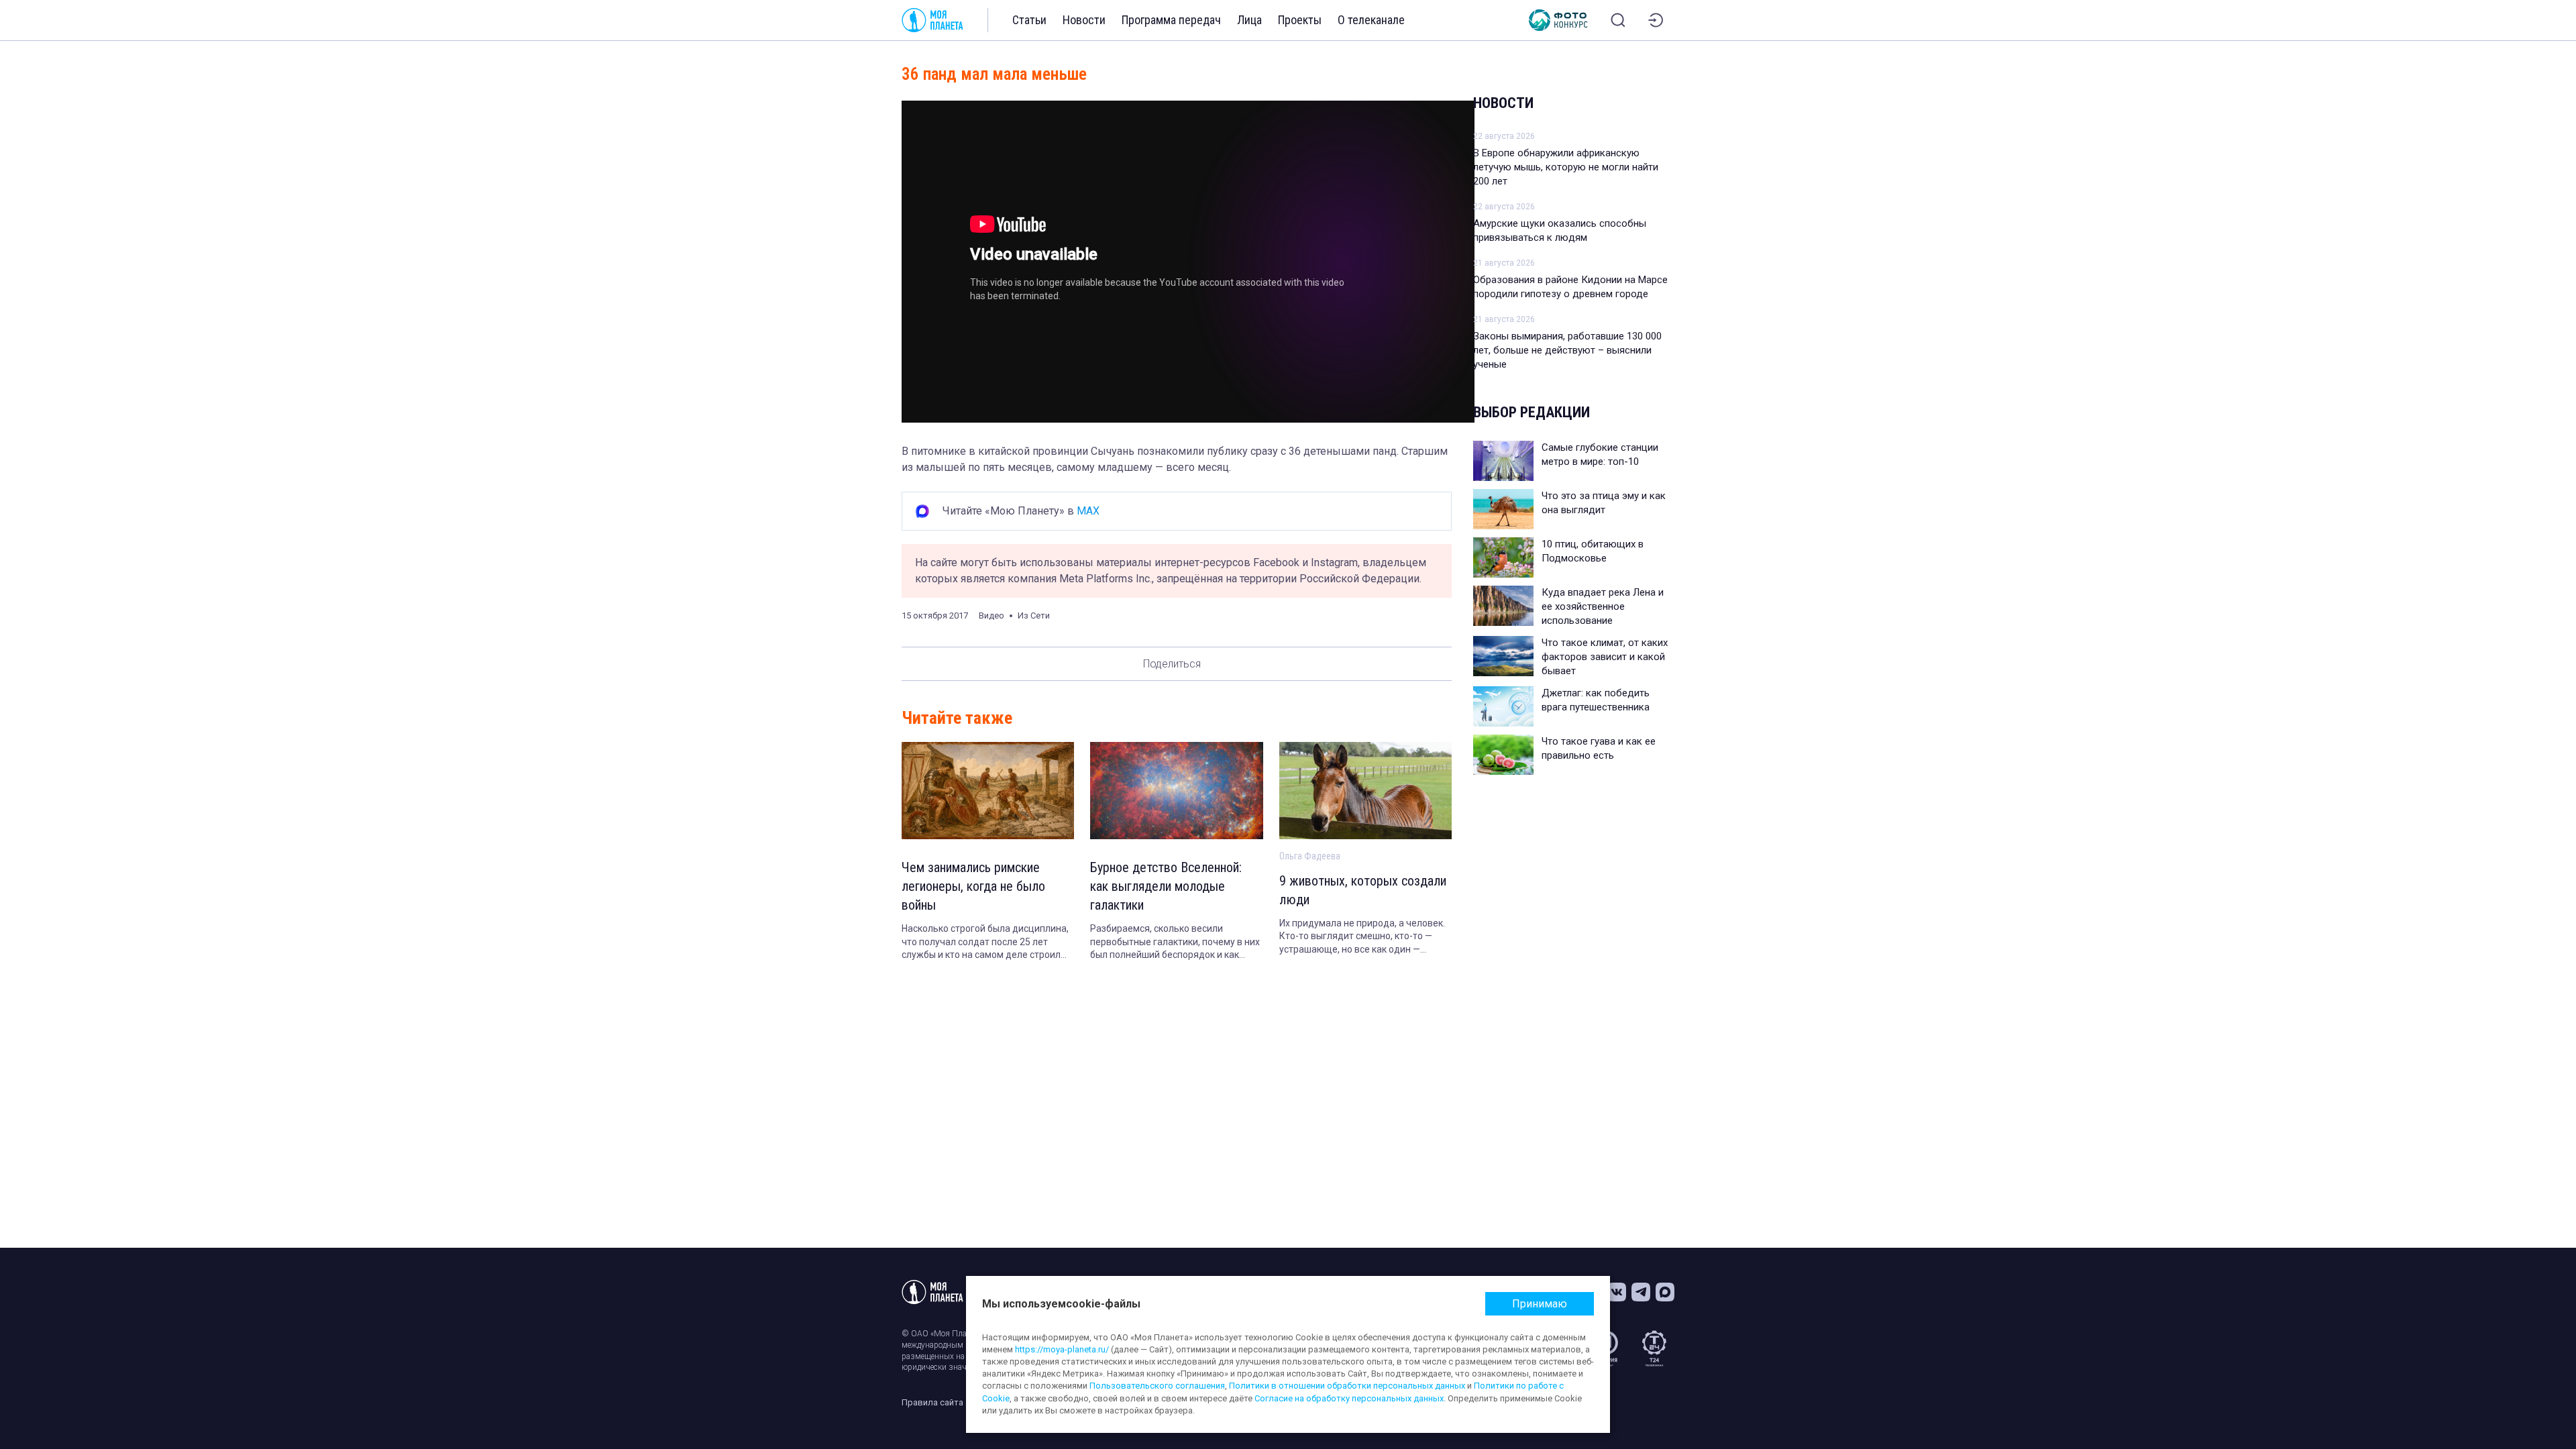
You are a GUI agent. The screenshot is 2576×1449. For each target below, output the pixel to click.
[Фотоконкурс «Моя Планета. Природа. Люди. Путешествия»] (1558, 20)
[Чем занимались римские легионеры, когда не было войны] (988, 791)
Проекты (1300, 20)
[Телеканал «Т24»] (1654, 1348)
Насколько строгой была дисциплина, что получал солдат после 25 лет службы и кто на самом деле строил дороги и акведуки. (985, 943)
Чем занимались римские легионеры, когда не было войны (973, 886)
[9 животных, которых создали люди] (1365, 791)
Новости (1084, 20)
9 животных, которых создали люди (1363, 890)
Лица (1249, 20)
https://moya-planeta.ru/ (1062, 1349)
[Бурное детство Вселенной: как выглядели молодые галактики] (1176, 791)
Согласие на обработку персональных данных (1349, 1398)
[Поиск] (1618, 20)
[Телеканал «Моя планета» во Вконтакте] (1617, 1292)
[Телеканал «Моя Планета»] (932, 20)
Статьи (1029, 20)
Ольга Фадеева (1310, 856)
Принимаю (1540, 1304)
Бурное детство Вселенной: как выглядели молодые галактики (1166, 886)
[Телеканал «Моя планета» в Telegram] (1641, 1292)
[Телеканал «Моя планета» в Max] (1665, 1292)
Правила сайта (932, 1402)
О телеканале (1371, 20)
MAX (1088, 511)
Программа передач (1171, 20)
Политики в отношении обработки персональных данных (1347, 1386)
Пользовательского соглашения (1157, 1386)
